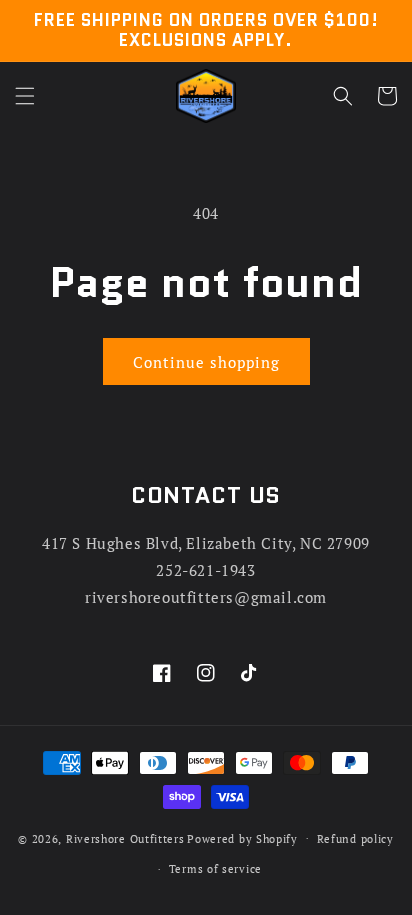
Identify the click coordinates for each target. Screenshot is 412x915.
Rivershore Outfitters (125, 838)
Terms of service (215, 869)
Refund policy (355, 839)
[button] (25, 96)
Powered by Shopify (242, 838)
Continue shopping (206, 362)
